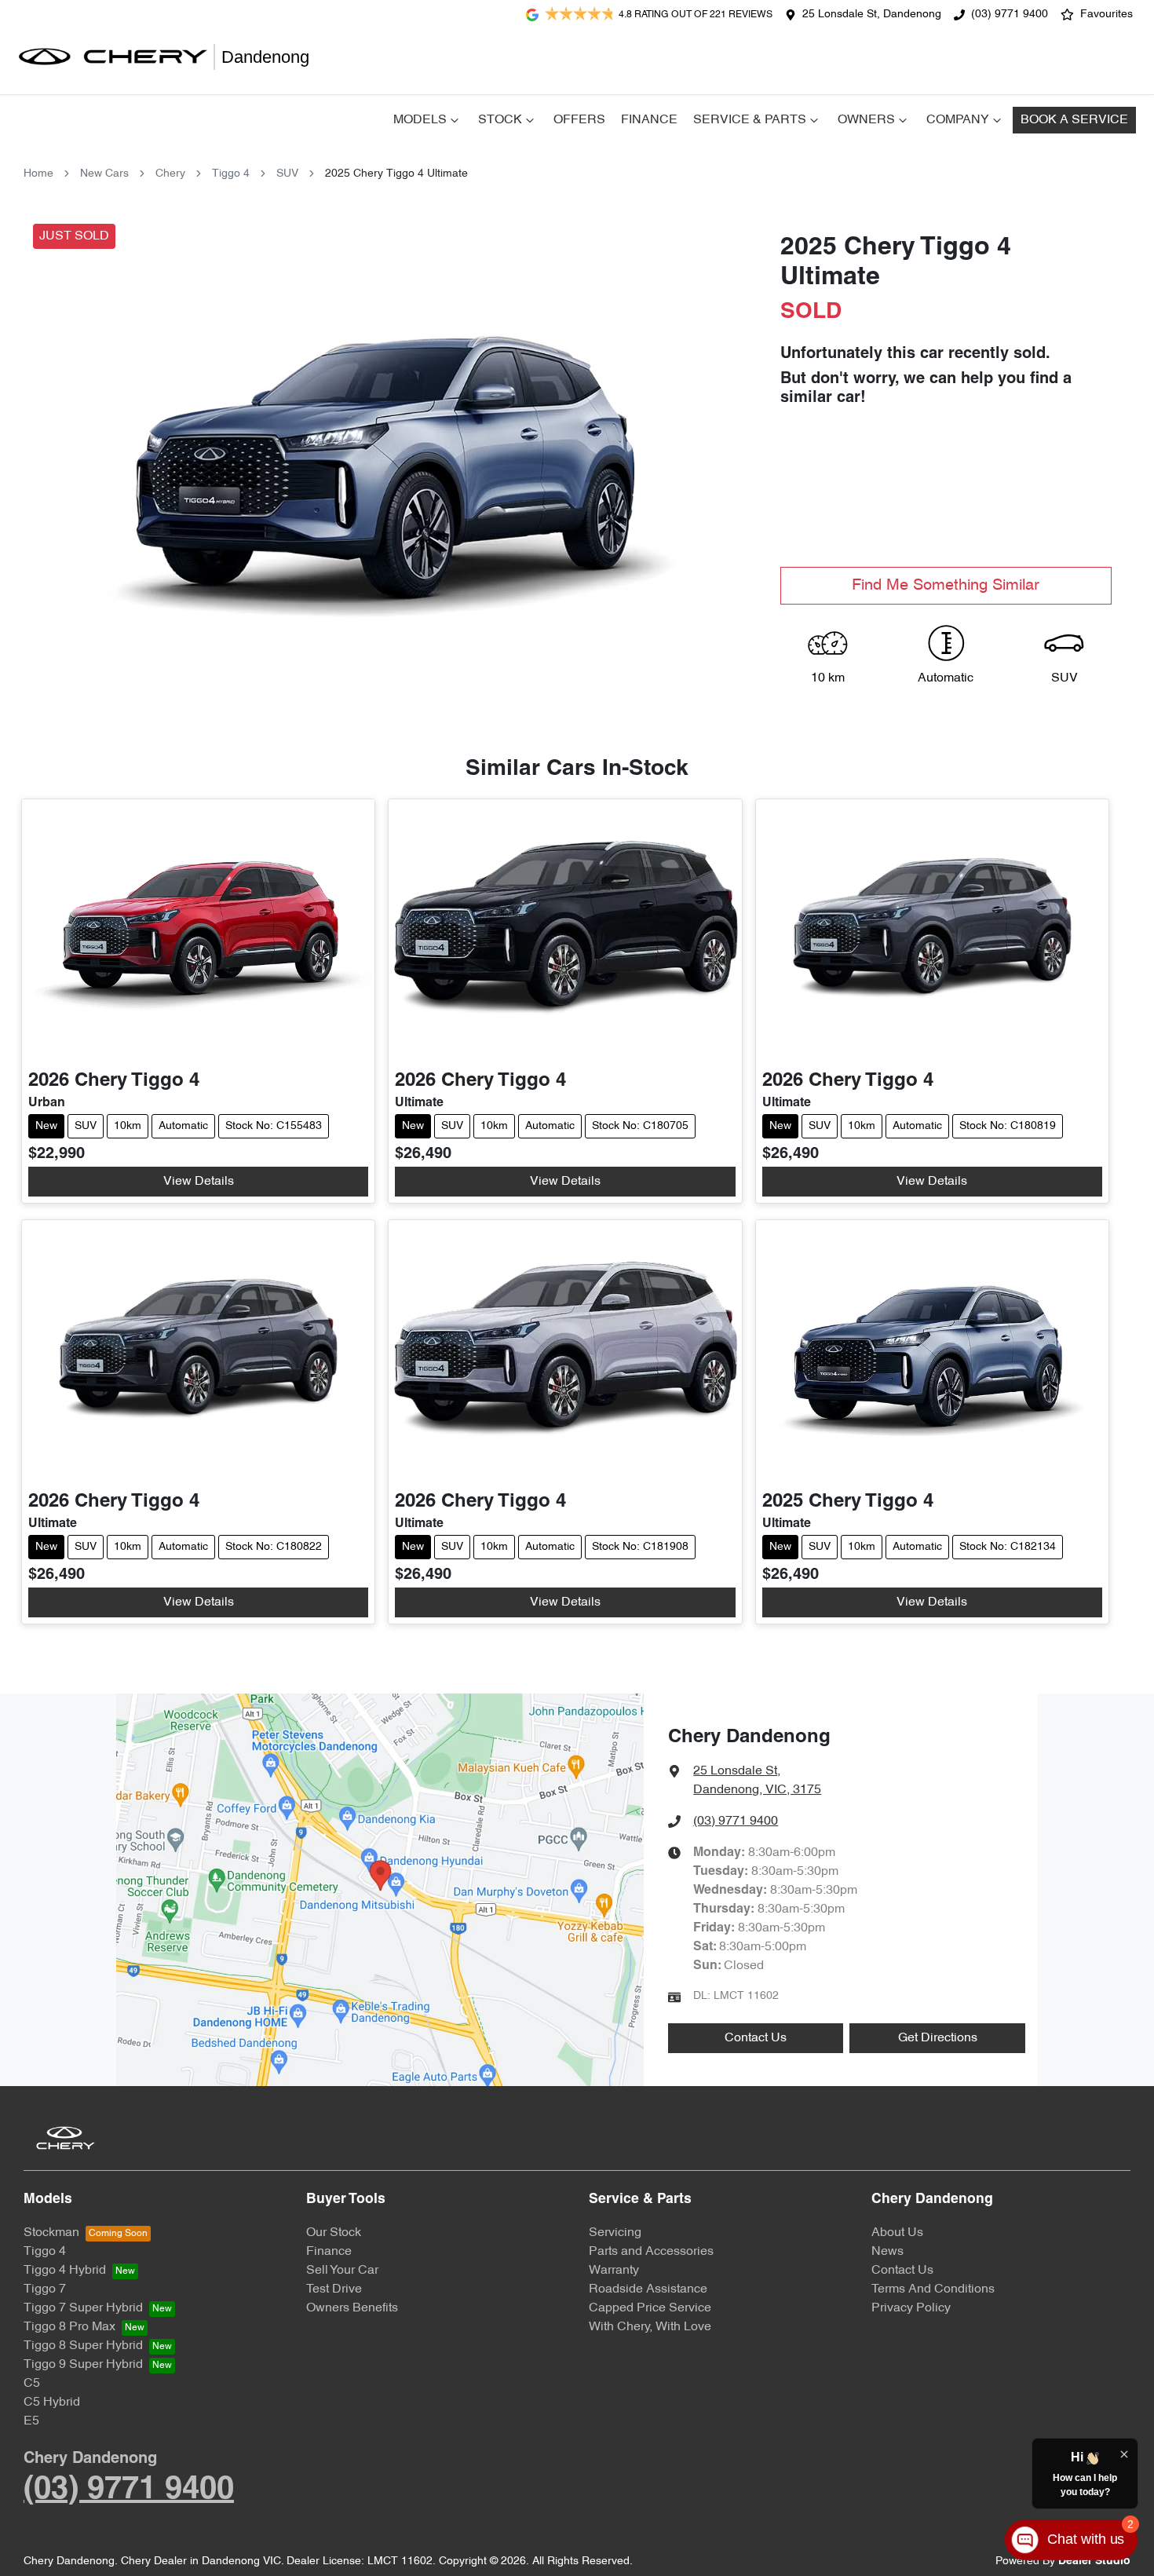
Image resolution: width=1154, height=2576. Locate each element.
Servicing (615, 2233)
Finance (649, 120)
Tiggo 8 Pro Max (69, 2327)
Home (38, 174)
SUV (287, 174)
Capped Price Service (650, 2308)
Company (958, 120)
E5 (31, 2421)
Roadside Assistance (648, 2289)
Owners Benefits (352, 2308)
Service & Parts (750, 120)
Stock (500, 120)
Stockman (51, 2233)
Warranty (614, 2271)
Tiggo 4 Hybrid (65, 2271)
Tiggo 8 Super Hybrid (83, 2346)
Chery (170, 174)
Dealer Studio (1094, 2561)
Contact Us (756, 2038)
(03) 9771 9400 (1010, 15)
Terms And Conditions (933, 2289)
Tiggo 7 (45, 2289)
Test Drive (334, 2289)
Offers (579, 120)
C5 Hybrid (52, 2402)
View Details (199, 1182)
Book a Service (1074, 120)
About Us (897, 2233)
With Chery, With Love (650, 2327)
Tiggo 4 (231, 174)
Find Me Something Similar (946, 586)
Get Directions (938, 2038)
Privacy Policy (911, 2308)
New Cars (104, 174)
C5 (32, 2384)
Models (420, 120)
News (887, 2252)
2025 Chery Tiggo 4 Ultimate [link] (396, 174)
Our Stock (334, 2233)
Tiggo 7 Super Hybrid (83, 2308)
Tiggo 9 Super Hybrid (83, 2365)
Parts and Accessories (651, 2252)
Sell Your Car (342, 2271)
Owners (866, 120)
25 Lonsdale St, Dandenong (872, 15)
